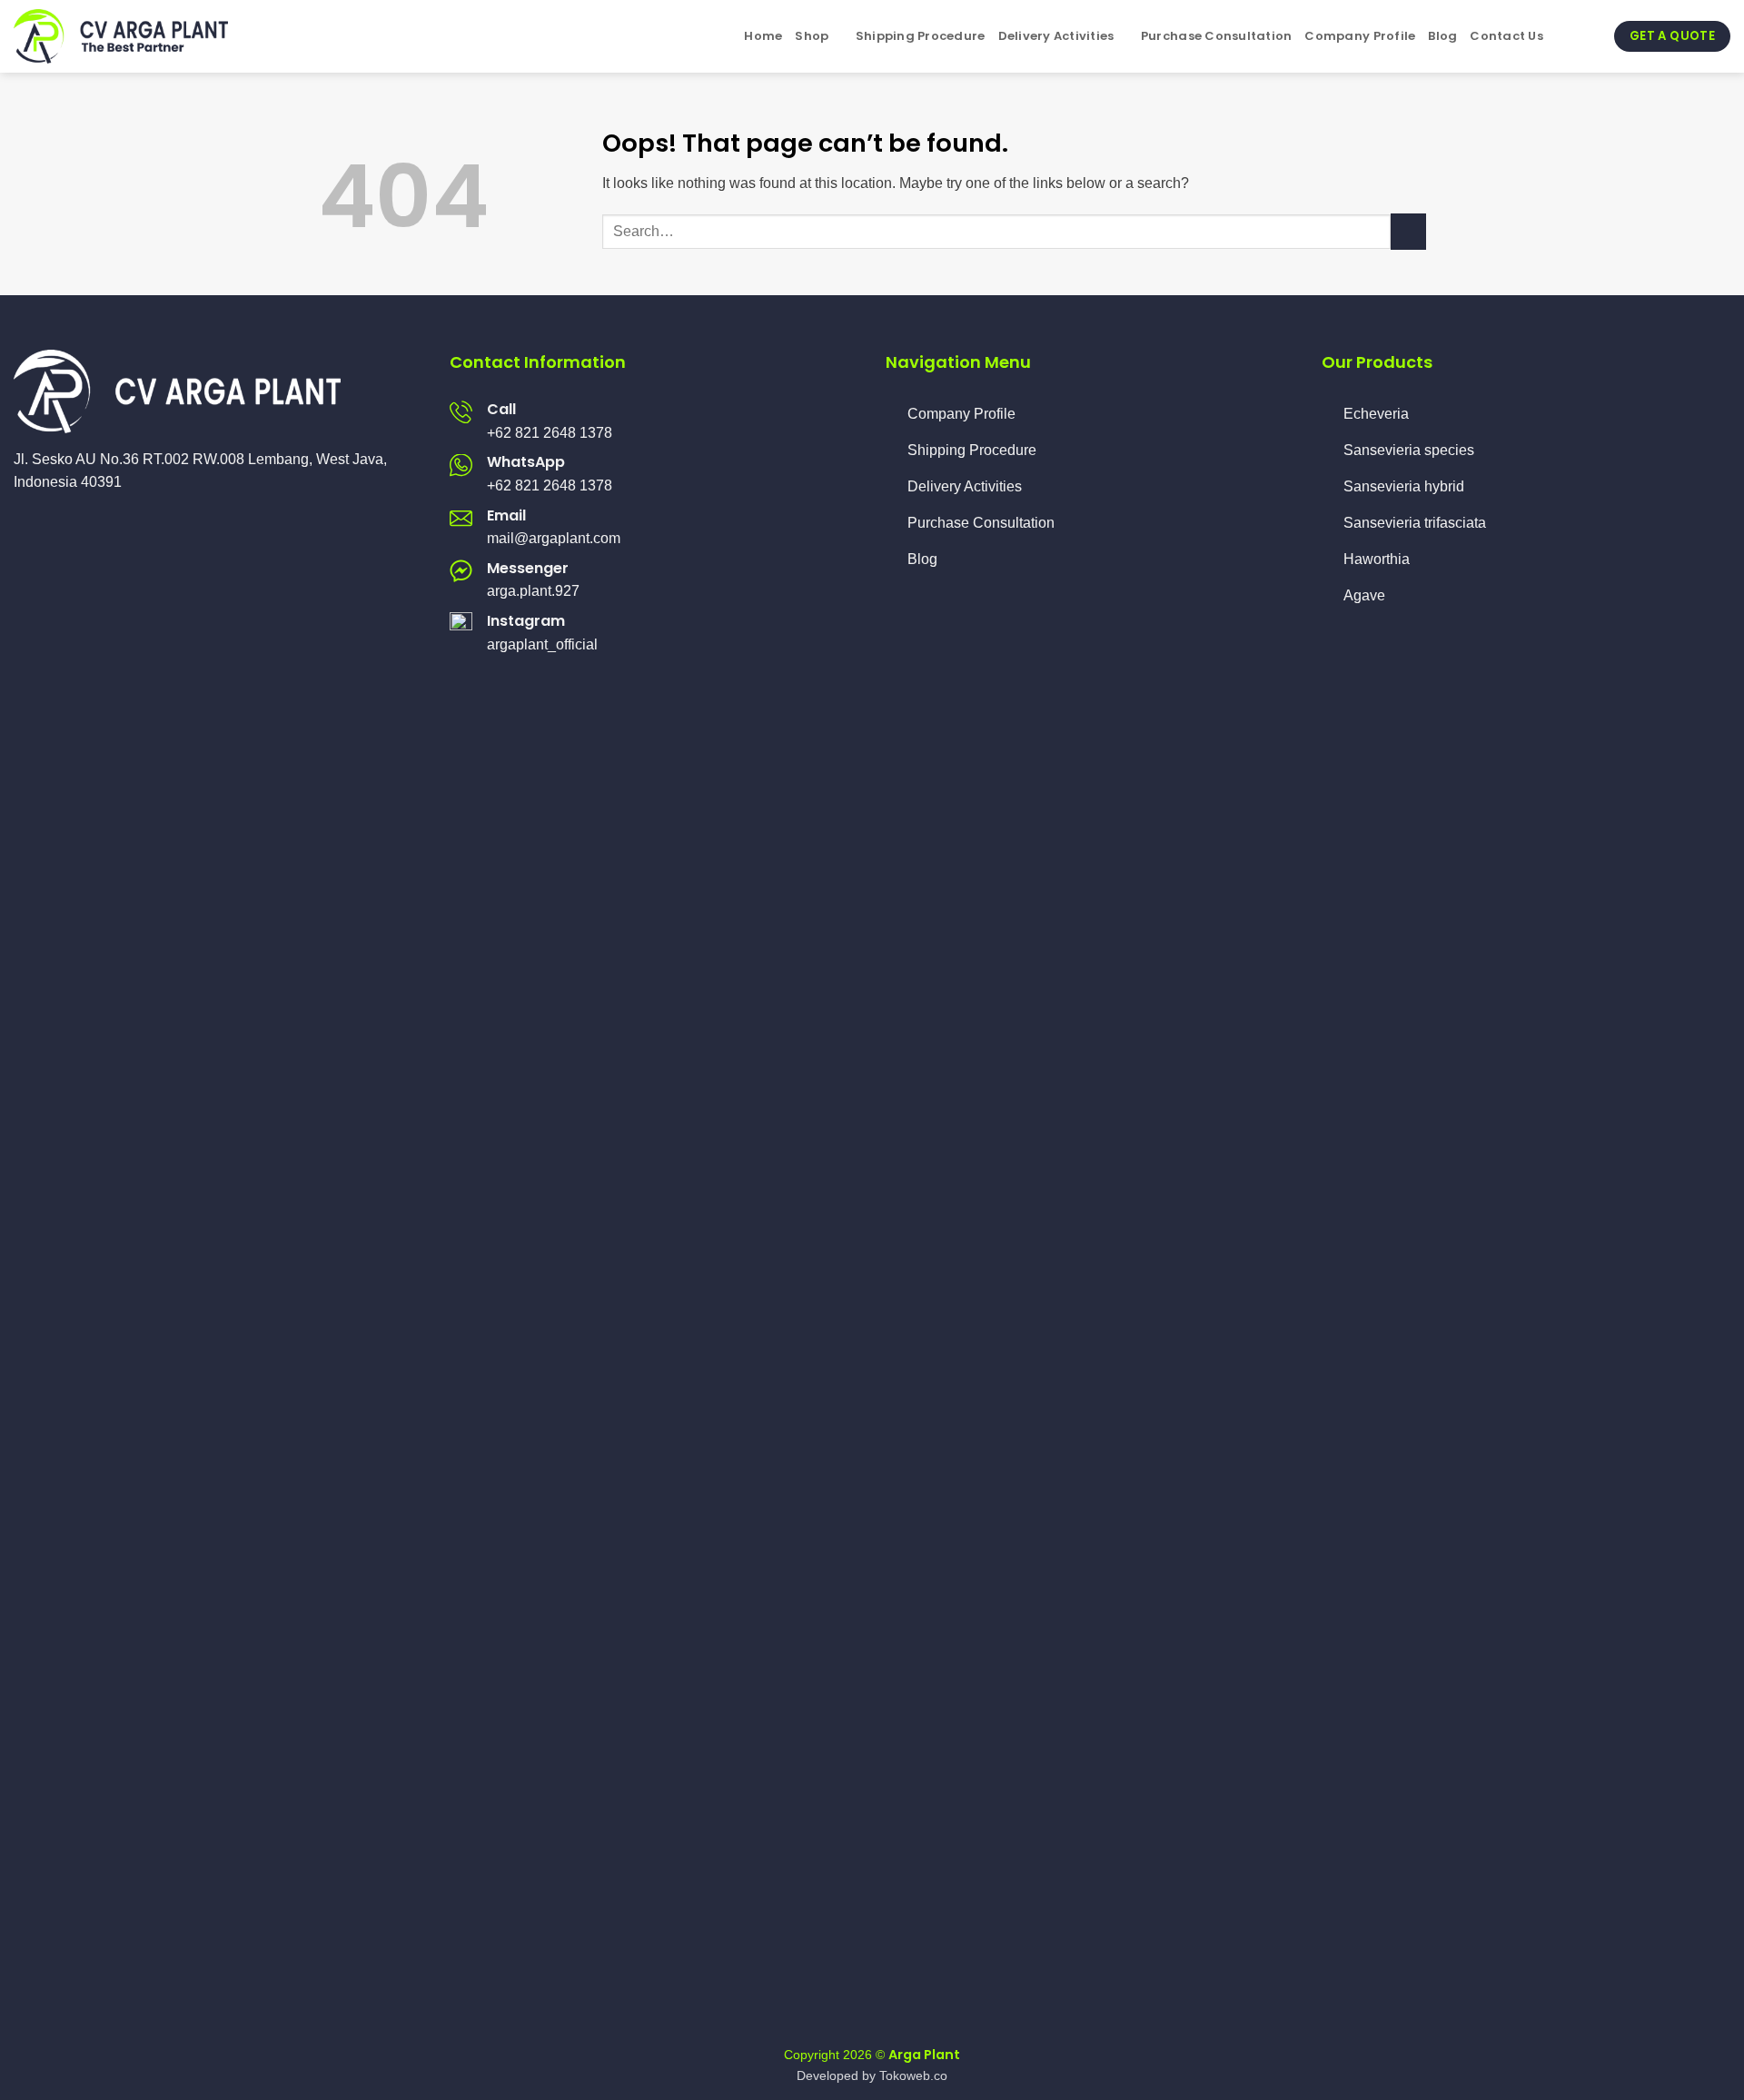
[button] (1563, 36)
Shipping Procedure (921, 36)
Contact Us (1506, 36)
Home (763, 36)
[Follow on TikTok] (69, 526)
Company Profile (1360, 36)
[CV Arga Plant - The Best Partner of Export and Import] (127, 36)
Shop (812, 36)
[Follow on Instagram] (47, 526)
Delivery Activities (1056, 36)
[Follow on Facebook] (25, 526)
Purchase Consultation (1216, 36)
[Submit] (1408, 231)
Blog (1442, 36)
